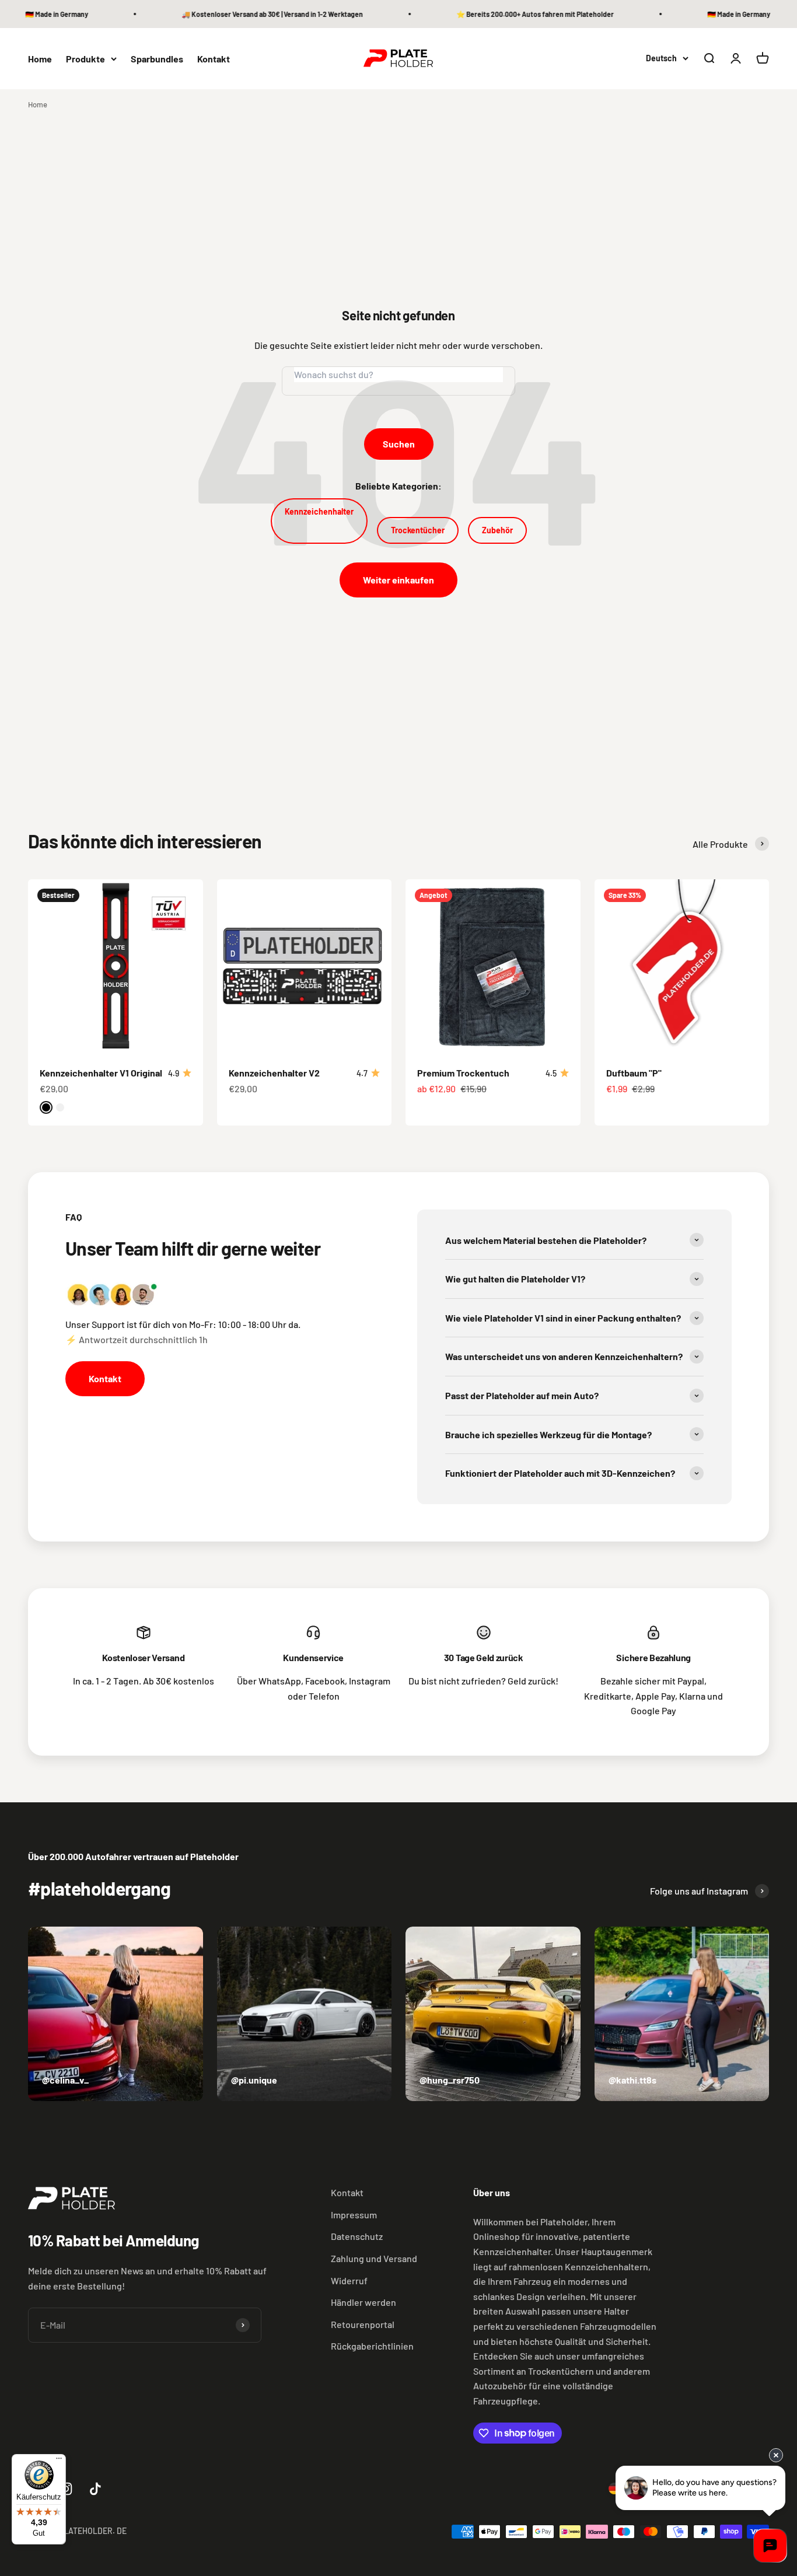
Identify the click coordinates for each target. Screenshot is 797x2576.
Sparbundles (157, 59)
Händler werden (363, 2302)
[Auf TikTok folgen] (95, 2489)
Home (40, 59)
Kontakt (214, 59)
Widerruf (349, 2280)
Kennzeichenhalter (319, 511)
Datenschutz (357, 2236)
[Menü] (59, 2461)
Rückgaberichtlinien (372, 2346)
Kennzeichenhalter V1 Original (101, 1073)
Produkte (85, 59)
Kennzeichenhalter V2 (274, 1073)
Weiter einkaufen (398, 580)
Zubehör (497, 530)
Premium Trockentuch (463, 1073)
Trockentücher (418, 530)
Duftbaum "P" (634, 1073)
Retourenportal (363, 2324)
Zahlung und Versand (374, 2258)
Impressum (354, 2215)
